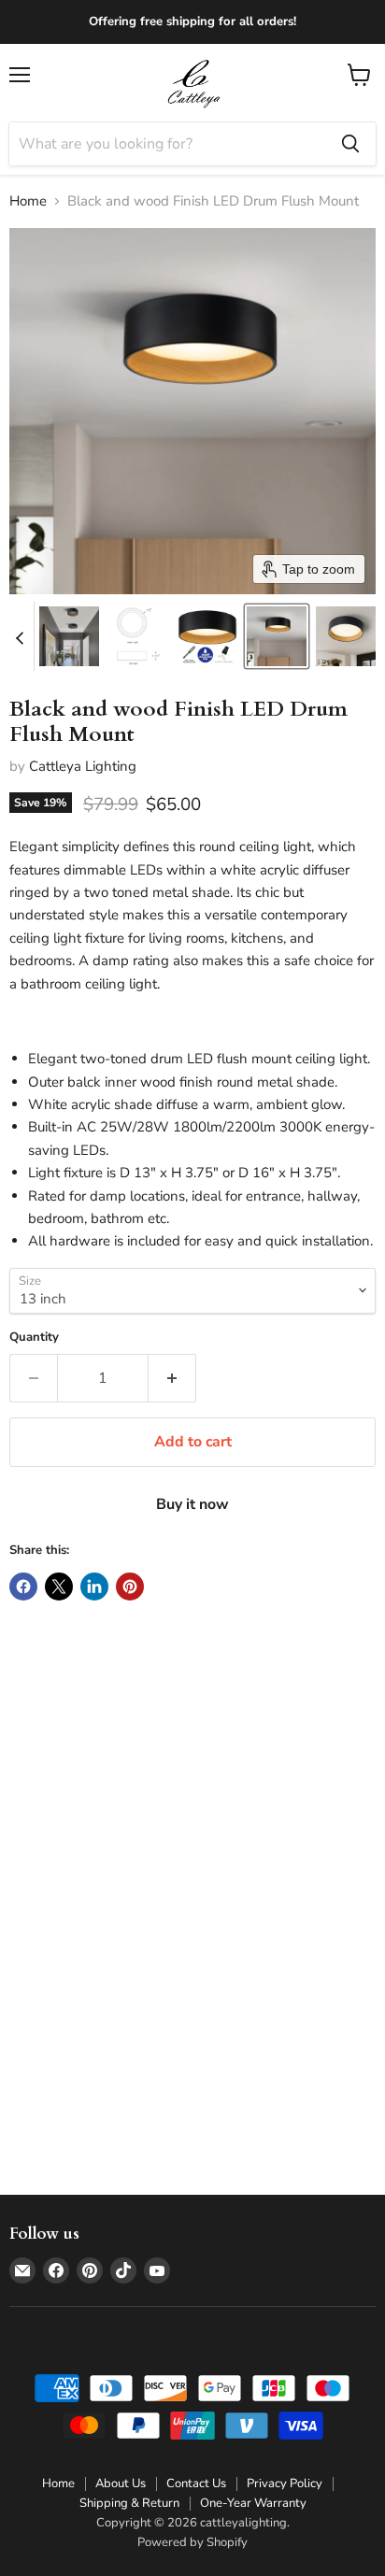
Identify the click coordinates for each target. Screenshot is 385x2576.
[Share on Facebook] (23, 1587)
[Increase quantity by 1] (172, 1378)
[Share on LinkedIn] (94, 1587)
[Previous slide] (20, 636)
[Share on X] (59, 1587)
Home (28, 201)
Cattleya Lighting (83, 766)
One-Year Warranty (253, 2503)
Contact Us (196, 2483)
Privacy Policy (285, 2483)
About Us (121, 2483)
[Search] (350, 144)
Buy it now (192, 1504)
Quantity (34, 1338)
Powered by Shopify (192, 2542)
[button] (69, 636)
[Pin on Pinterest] (130, 1587)
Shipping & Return (129, 2503)
